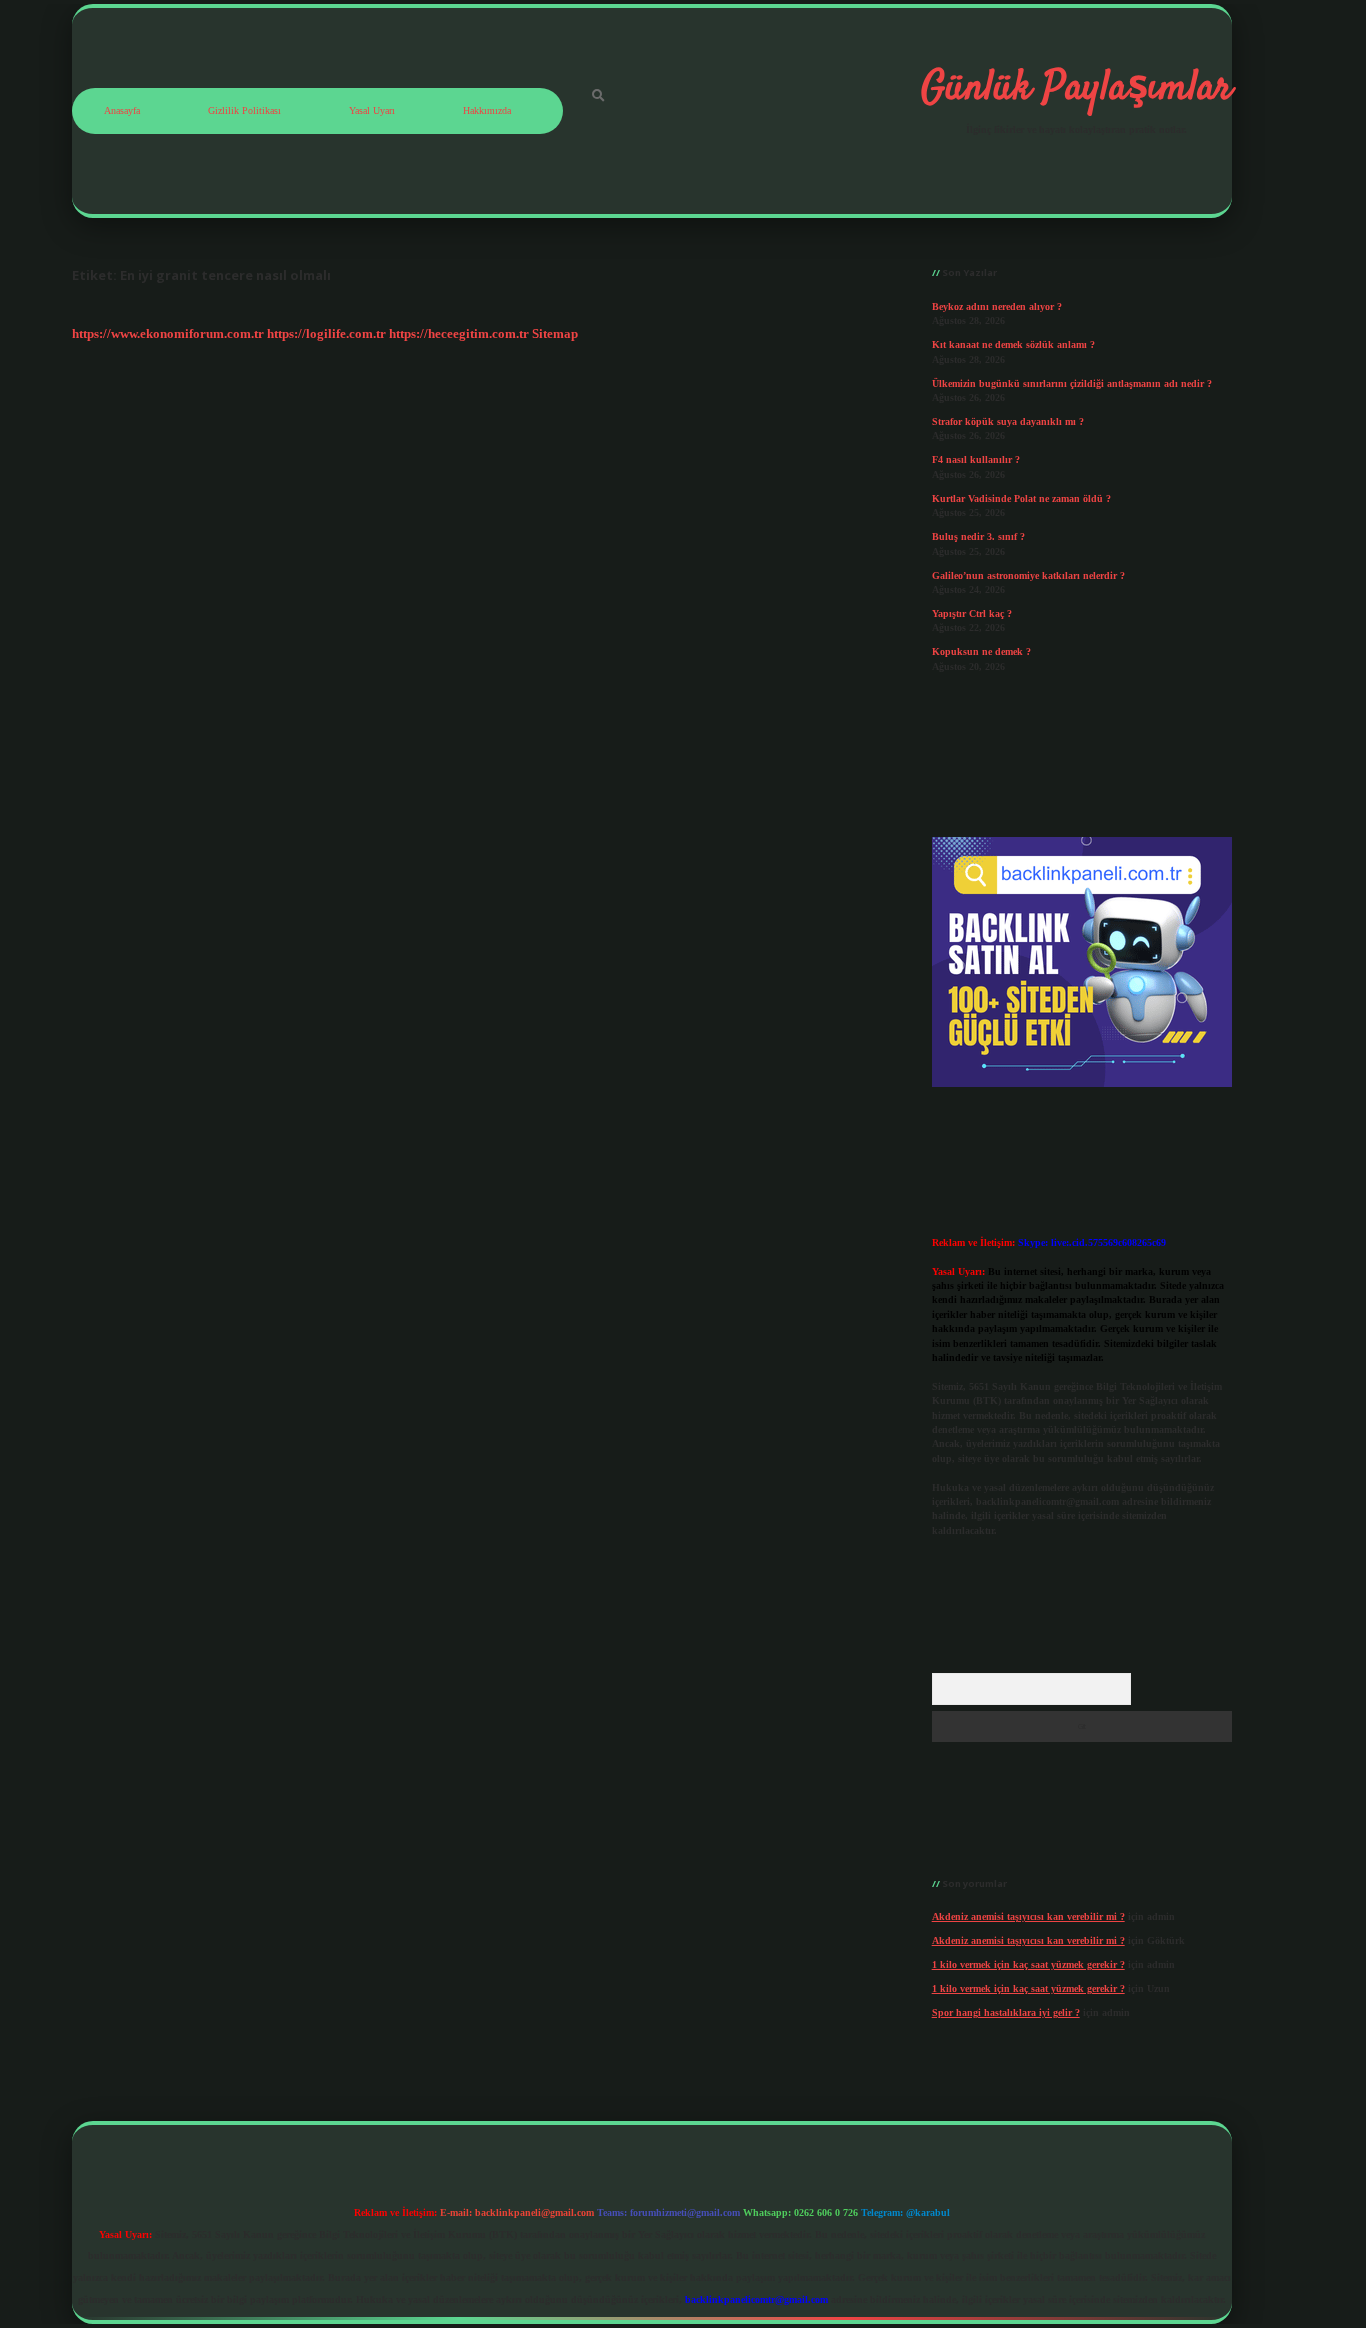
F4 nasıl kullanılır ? (976, 459)
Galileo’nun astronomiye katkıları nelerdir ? (1028, 575)
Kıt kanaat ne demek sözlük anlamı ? (1013, 344)
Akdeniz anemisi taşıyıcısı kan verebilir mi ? (1028, 1916)
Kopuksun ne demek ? (981, 651)
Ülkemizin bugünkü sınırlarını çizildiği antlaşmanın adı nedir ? (1072, 383)
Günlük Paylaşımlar (1076, 89)
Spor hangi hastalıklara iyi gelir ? (1006, 2012)
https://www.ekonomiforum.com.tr (168, 334)
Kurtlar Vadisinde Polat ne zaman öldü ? (1021, 498)
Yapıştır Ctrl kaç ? (972, 613)
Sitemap (555, 334)
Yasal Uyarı (372, 110)
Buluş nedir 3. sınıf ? (978, 536)
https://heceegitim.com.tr (459, 334)
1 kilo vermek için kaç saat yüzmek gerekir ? (1028, 1964)
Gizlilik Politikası (244, 110)
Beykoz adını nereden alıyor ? (997, 306)
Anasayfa (122, 110)
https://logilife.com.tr (326, 334)
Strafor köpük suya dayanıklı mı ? (1008, 421)
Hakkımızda (487, 110)
